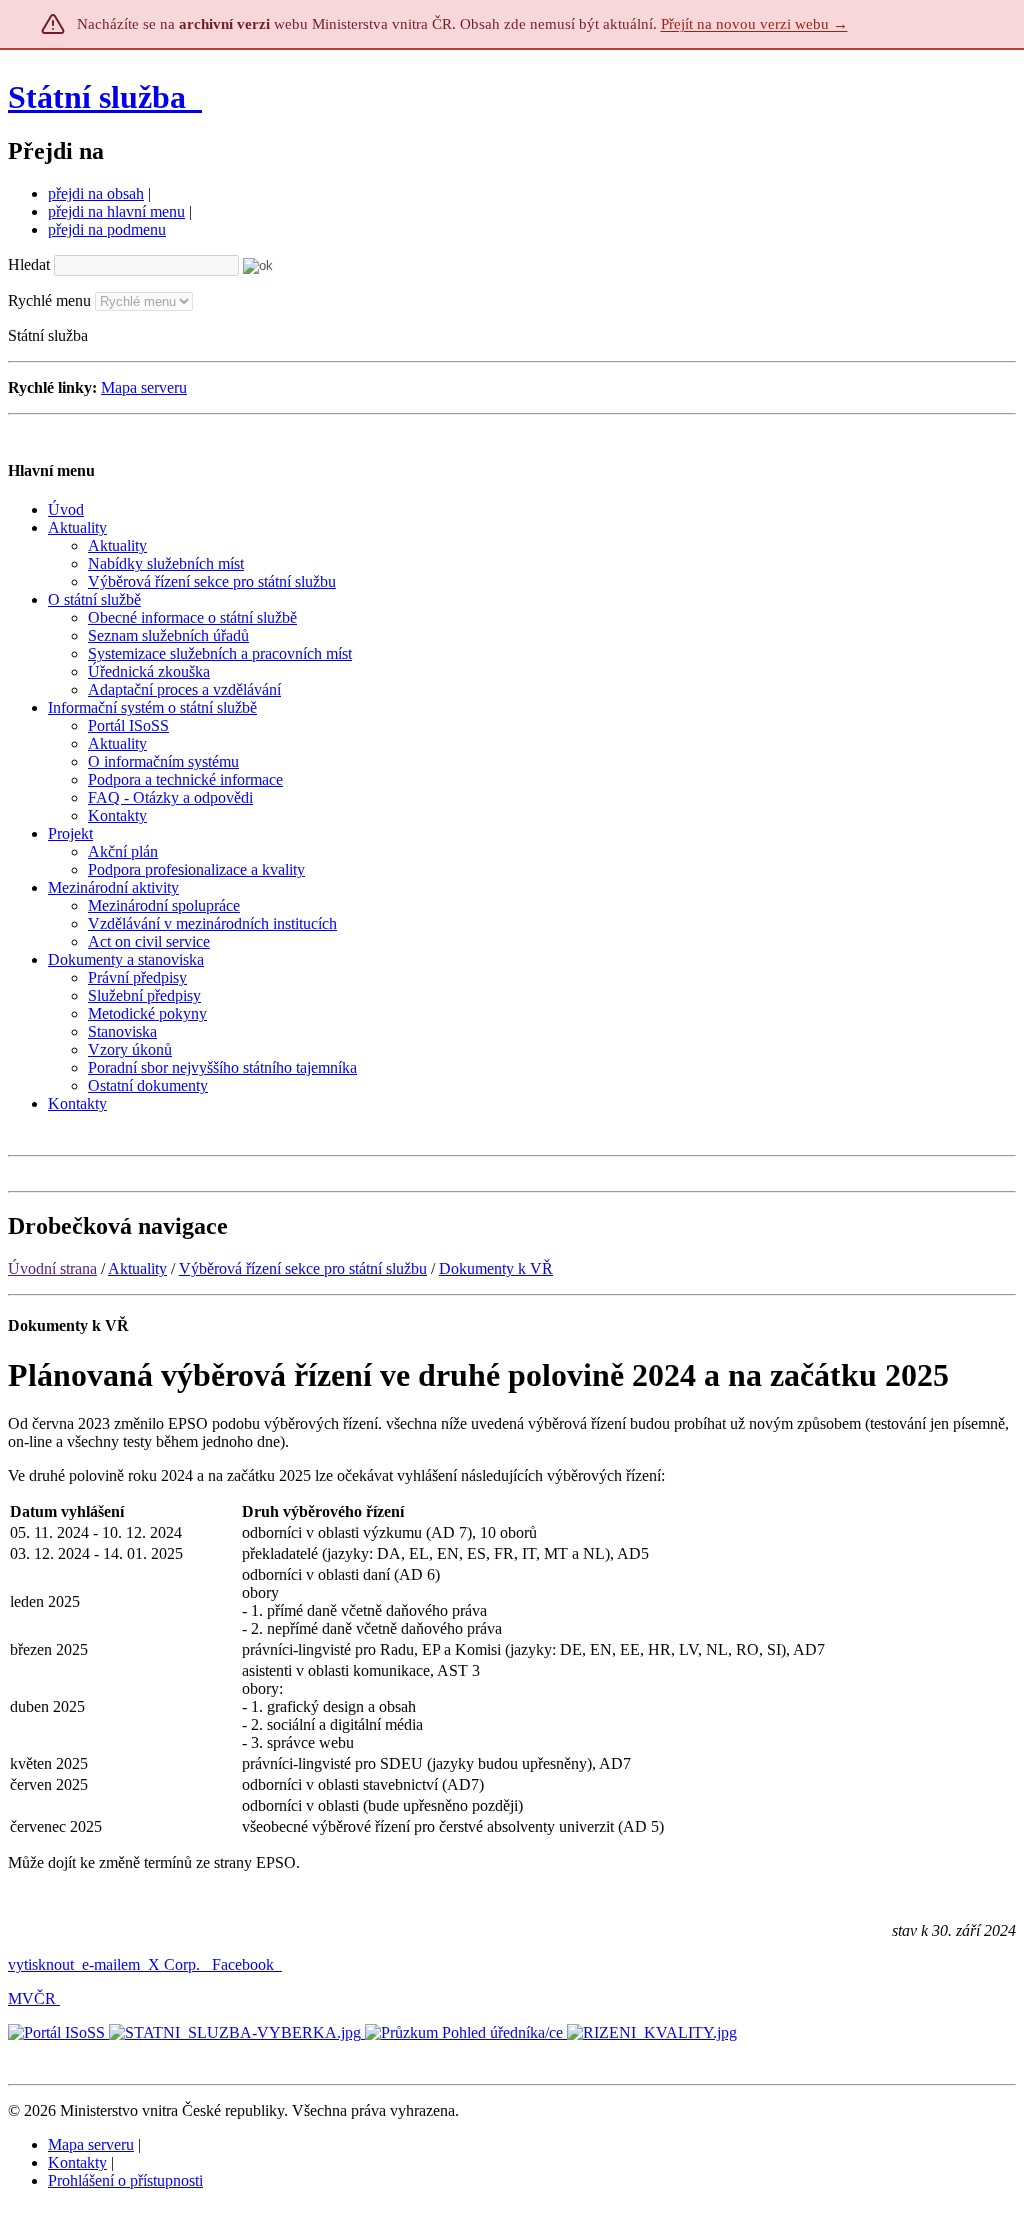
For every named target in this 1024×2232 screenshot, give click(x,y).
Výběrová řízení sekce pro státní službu (303, 1268)
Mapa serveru (144, 387)
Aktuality (137, 1268)
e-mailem (111, 1964)
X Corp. (176, 1964)
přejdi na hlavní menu (116, 211)
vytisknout (41, 1964)
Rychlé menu (49, 300)
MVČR (32, 1998)
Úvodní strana (52, 1268)
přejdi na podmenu (107, 229)
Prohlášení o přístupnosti (125, 2180)
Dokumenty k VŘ (496, 1268)
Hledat (29, 264)
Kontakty (77, 2162)
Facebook (245, 1964)
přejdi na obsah (96, 193)
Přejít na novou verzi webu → (754, 24)
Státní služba (101, 97)
